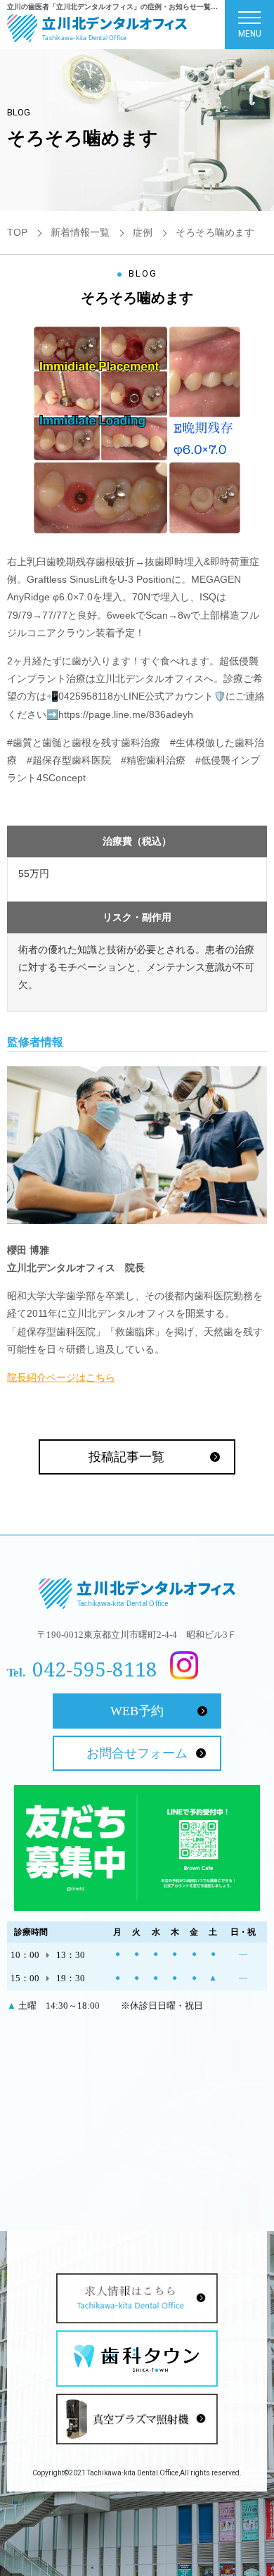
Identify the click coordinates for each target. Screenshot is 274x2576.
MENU (250, 34)
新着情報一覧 (80, 232)
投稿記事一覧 (126, 1457)
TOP (17, 232)
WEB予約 (137, 1711)
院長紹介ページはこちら (61, 1377)
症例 (143, 232)
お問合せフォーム (137, 1753)
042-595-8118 (95, 1669)
